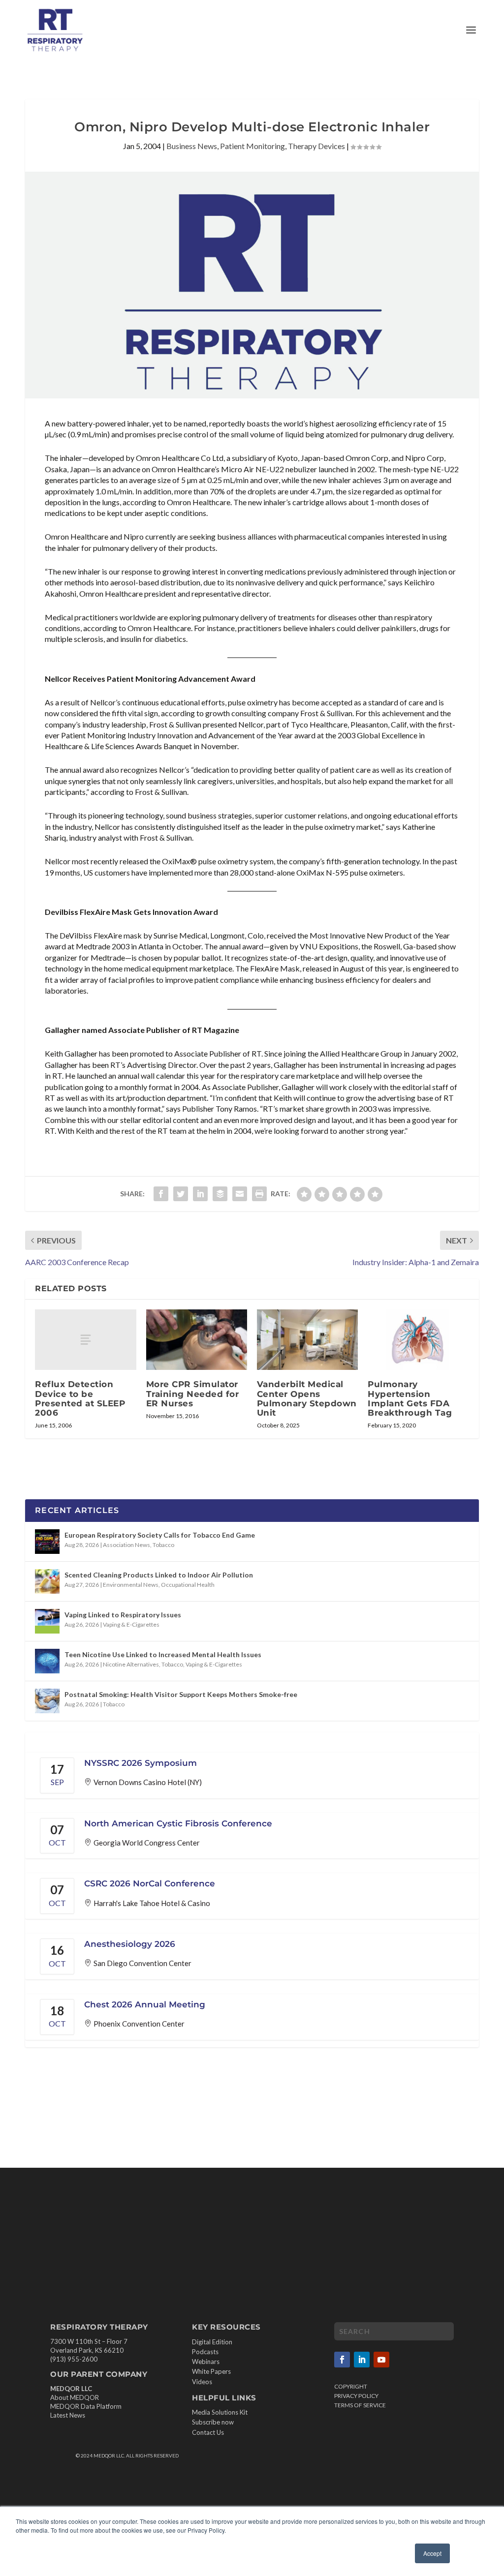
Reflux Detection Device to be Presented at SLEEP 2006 (80, 1398)
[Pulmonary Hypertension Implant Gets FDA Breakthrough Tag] (418, 1340)
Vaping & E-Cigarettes (131, 1624)
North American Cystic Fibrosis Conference (178, 1823)
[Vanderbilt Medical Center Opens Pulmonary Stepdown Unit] (307, 1340)
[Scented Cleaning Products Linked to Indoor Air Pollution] (47, 1581)
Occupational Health (188, 1585)
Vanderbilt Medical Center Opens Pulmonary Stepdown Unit (307, 1398)
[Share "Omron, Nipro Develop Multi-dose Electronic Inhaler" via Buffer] (220, 1194)
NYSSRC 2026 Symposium (141, 1763)
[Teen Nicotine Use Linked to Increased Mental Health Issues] (47, 1661)
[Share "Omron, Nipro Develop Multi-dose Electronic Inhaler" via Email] (240, 1194)
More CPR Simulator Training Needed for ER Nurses (193, 1394)
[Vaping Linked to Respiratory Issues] (47, 1621)
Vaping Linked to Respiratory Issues (123, 1615)
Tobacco (163, 1545)
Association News (126, 1545)
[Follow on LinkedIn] (362, 2360)
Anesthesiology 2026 (130, 1944)
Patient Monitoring (252, 146)
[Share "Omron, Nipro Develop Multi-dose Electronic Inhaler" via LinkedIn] (200, 1194)
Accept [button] (432, 2553)
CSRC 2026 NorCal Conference (150, 1883)
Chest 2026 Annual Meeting (145, 2004)
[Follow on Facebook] (342, 2360)
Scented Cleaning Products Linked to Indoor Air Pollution (159, 1575)
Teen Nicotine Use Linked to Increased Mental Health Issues (163, 1654)
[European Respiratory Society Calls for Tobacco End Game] (47, 1542)
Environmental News (131, 1585)
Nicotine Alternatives (131, 1664)
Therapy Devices (316, 146)
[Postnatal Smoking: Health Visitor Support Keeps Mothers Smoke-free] (47, 1701)
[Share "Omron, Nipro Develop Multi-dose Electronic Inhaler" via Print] (259, 1194)
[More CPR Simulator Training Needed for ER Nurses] (197, 1340)
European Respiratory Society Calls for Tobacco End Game (160, 1535)
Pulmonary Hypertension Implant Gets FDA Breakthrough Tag (410, 1398)
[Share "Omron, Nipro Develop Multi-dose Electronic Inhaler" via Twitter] (181, 1194)
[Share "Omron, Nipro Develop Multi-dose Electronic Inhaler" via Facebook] (161, 1194)
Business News (192, 146)
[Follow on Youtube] (381, 2360)
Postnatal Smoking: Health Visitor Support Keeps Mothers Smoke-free (181, 1694)
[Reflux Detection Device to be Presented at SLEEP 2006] (85, 1340)
